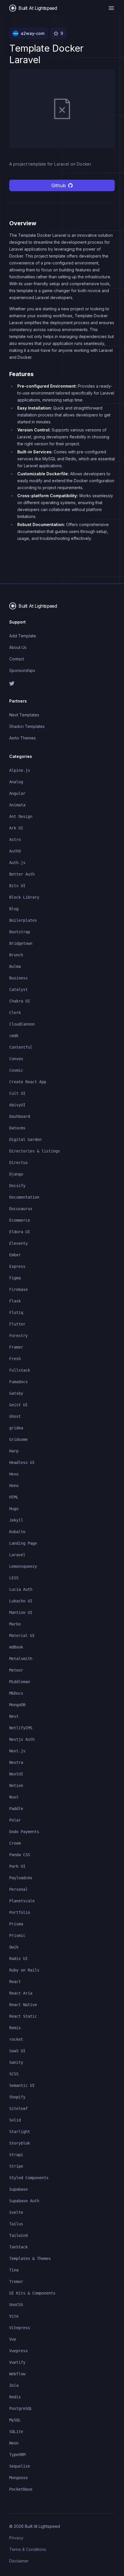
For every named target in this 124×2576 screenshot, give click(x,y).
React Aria (21, 1993)
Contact (17, 659)
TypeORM (17, 2455)
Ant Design (21, 816)
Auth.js (17, 863)
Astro (15, 840)
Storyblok (20, 2143)
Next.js (17, 1751)
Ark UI (16, 828)
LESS (14, 1578)
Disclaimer (19, 2561)
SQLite (16, 2432)
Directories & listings (35, 1151)
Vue (13, 2339)
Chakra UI (20, 1001)
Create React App (28, 1082)
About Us (18, 647)
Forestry (18, 1336)
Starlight (20, 2132)
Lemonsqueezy (23, 1566)
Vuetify (17, 2362)
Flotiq (16, 1313)
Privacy (16, 2538)
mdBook (16, 1647)
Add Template (23, 636)
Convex (16, 1059)
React (15, 1982)
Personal (18, 1889)
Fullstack (20, 1370)
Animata (17, 805)
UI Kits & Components (32, 2293)
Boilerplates (23, 920)
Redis (15, 2397)
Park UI (17, 1866)
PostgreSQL (21, 2408)
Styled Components (29, 2178)
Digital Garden (25, 1139)
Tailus (16, 2224)
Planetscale (22, 1901)
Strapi (16, 2155)
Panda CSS (20, 1855)
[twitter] (62, 684)
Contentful (21, 1047)
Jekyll (16, 1520)
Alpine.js (20, 770)
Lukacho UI (21, 1601)
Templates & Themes (30, 2258)
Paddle (16, 1809)
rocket (16, 2039)
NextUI (16, 1774)
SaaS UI (17, 2051)
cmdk (14, 1036)
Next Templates (24, 715)
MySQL (15, 2420)
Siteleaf (18, 2109)
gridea (16, 1428)
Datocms (17, 1128)
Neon (14, 2443)
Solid (15, 2120)
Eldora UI (20, 1232)
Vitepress (20, 2328)
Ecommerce (20, 1220)
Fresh (15, 1359)
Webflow (17, 2374)
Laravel (17, 1555)
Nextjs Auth (22, 1739)
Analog (16, 782)
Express (17, 1266)
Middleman (20, 1682)
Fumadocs (18, 1382)
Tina (14, 2270)
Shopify (17, 2097)
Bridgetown (21, 943)
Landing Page (23, 1543)
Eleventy (18, 1243)
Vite (14, 2316)
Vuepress (18, 2351)
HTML (14, 1497)
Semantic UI (22, 2085)
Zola (14, 2385)
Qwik (14, 1947)
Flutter (17, 1324)
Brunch (16, 955)
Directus (18, 1163)
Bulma (15, 966)
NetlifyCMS (21, 1728)
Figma (15, 1278)
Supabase (18, 2189)
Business (18, 978)
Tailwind (18, 2235)
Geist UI (18, 1405)
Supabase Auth (24, 2201)
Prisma (16, 1924)
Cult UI (17, 1093)
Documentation (24, 1197)
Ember (15, 1255)
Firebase (18, 1289)
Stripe (16, 2166)
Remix (15, 2028)
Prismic (17, 1935)
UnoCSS (16, 2305)
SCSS (14, 2074)
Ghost (15, 1416)
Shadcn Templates (27, 726)
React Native (23, 2005)
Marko (15, 1624)
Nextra (16, 1762)
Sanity (16, 2062)
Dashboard (20, 1116)
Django (16, 1174)
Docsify (17, 1186)
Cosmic (16, 1070)
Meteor (16, 1670)
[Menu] (111, 8)
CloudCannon (22, 1024)
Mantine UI (21, 1612)
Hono (14, 1486)
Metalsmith (21, 1659)
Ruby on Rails (24, 1970)
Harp (14, 1451)
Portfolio (20, 1912)
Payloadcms (21, 1878)
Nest (14, 1716)
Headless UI (22, 1462)
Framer (16, 1347)
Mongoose (18, 2478)
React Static (23, 2016)
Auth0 (15, 851)
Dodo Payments (24, 1832)
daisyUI (17, 1105)
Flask (15, 1301)
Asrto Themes (22, 738)
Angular (17, 793)
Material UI (22, 1636)
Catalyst (18, 990)
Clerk (15, 1013)
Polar (15, 1820)
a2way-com (33, 33)
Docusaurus (21, 1209)
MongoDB (17, 1705)
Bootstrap (20, 932)
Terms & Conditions (28, 2549)
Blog (14, 909)
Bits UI (17, 886)
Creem (15, 1843)
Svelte (16, 2212)
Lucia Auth (21, 1589)
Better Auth (22, 874)
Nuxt (14, 1797)
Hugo (14, 1509)
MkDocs (16, 1693)
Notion (16, 1785)
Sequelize (20, 2466)
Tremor (16, 2282)
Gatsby (16, 1393)
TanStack (18, 2247)
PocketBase (21, 2489)
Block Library (24, 897)
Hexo (14, 1474)
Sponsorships (22, 670)
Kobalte (17, 1532)
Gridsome (18, 1439)
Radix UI (18, 1959)
